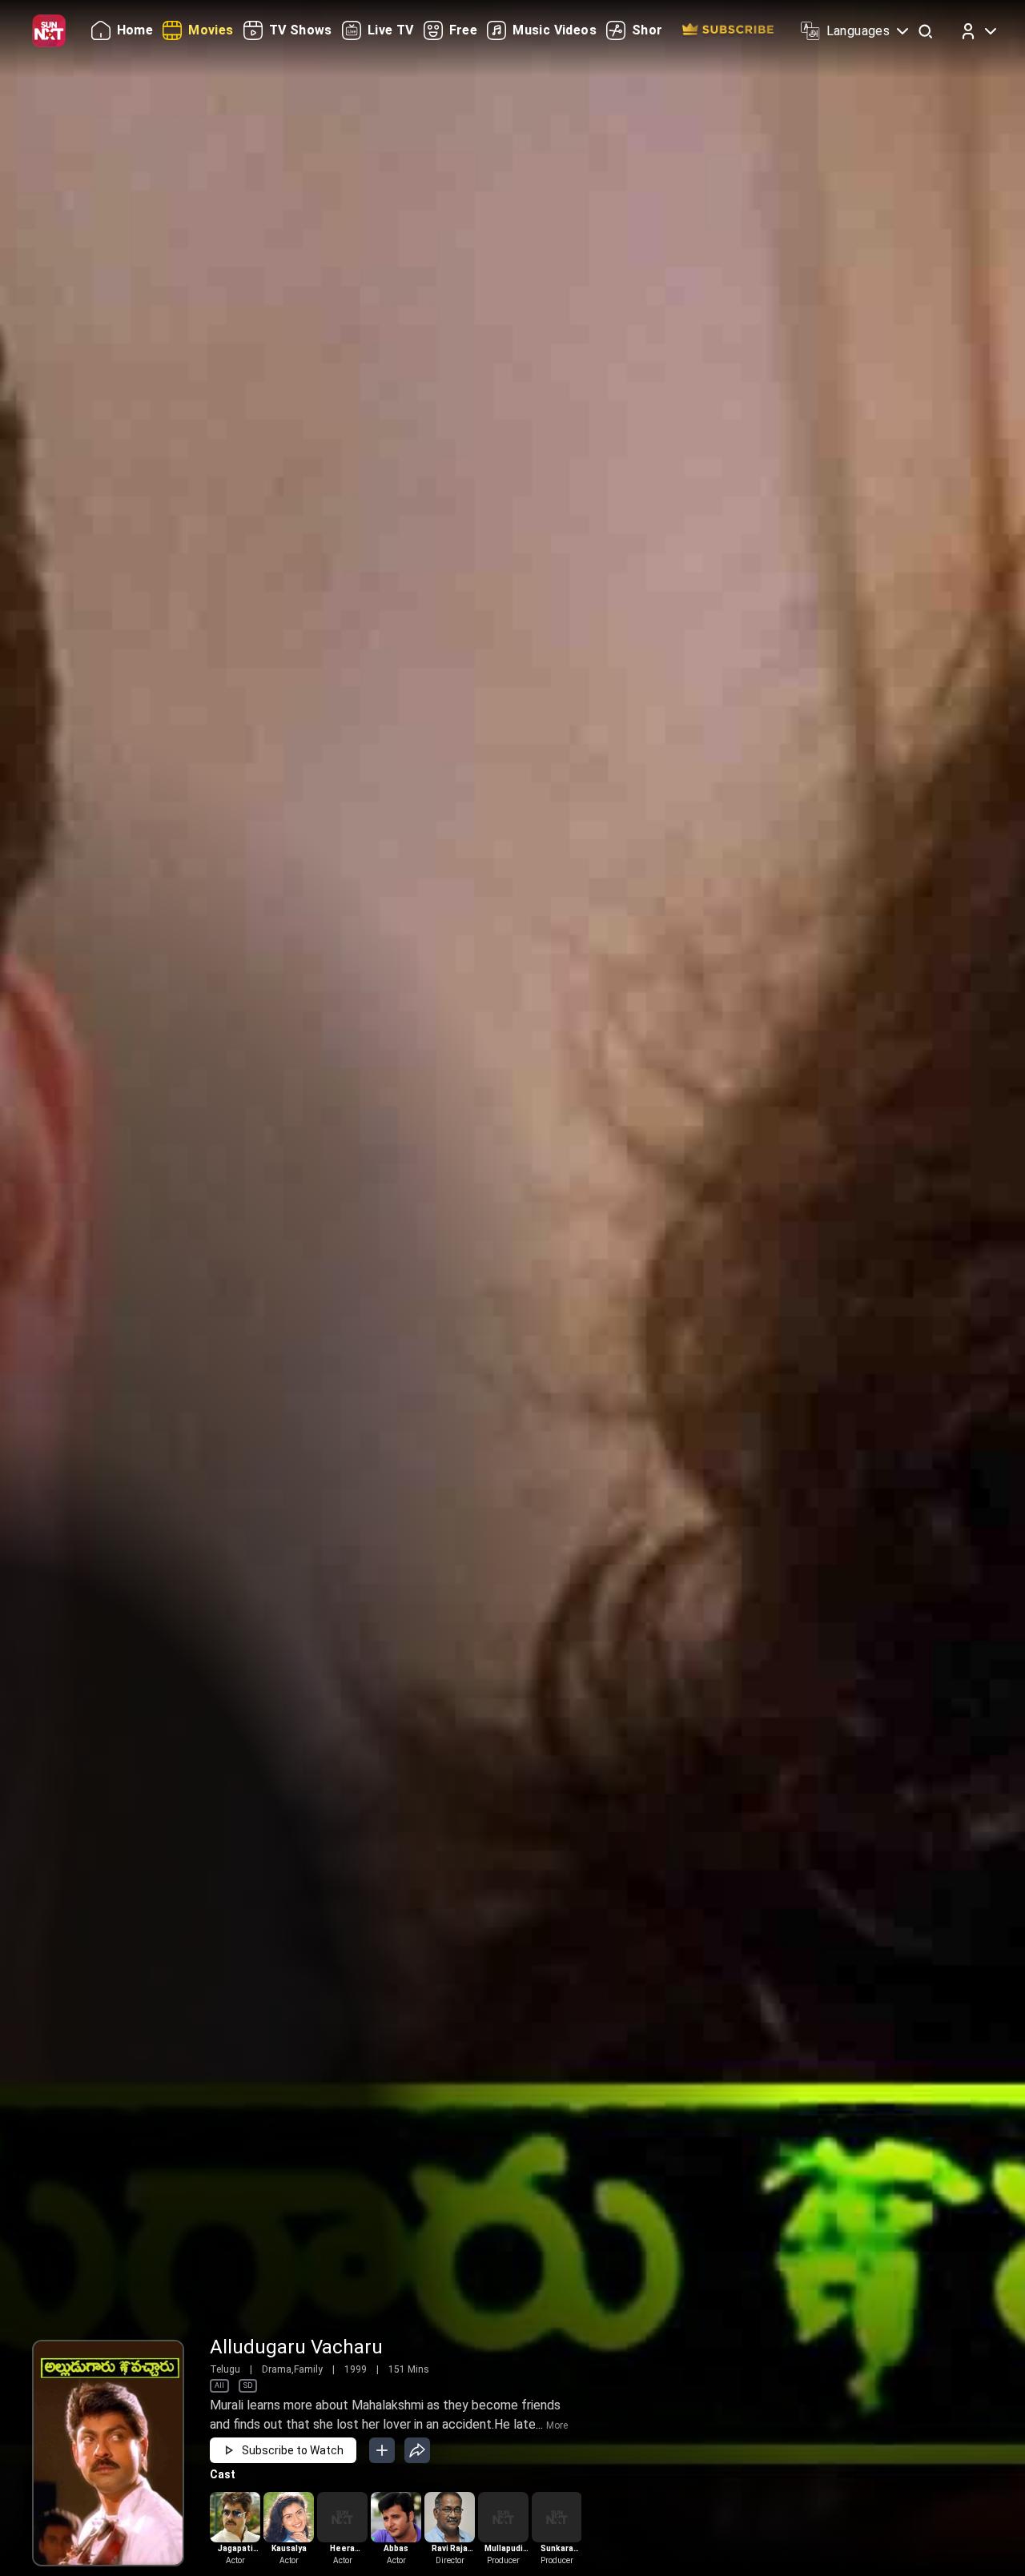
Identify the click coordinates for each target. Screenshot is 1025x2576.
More (557, 2425)
